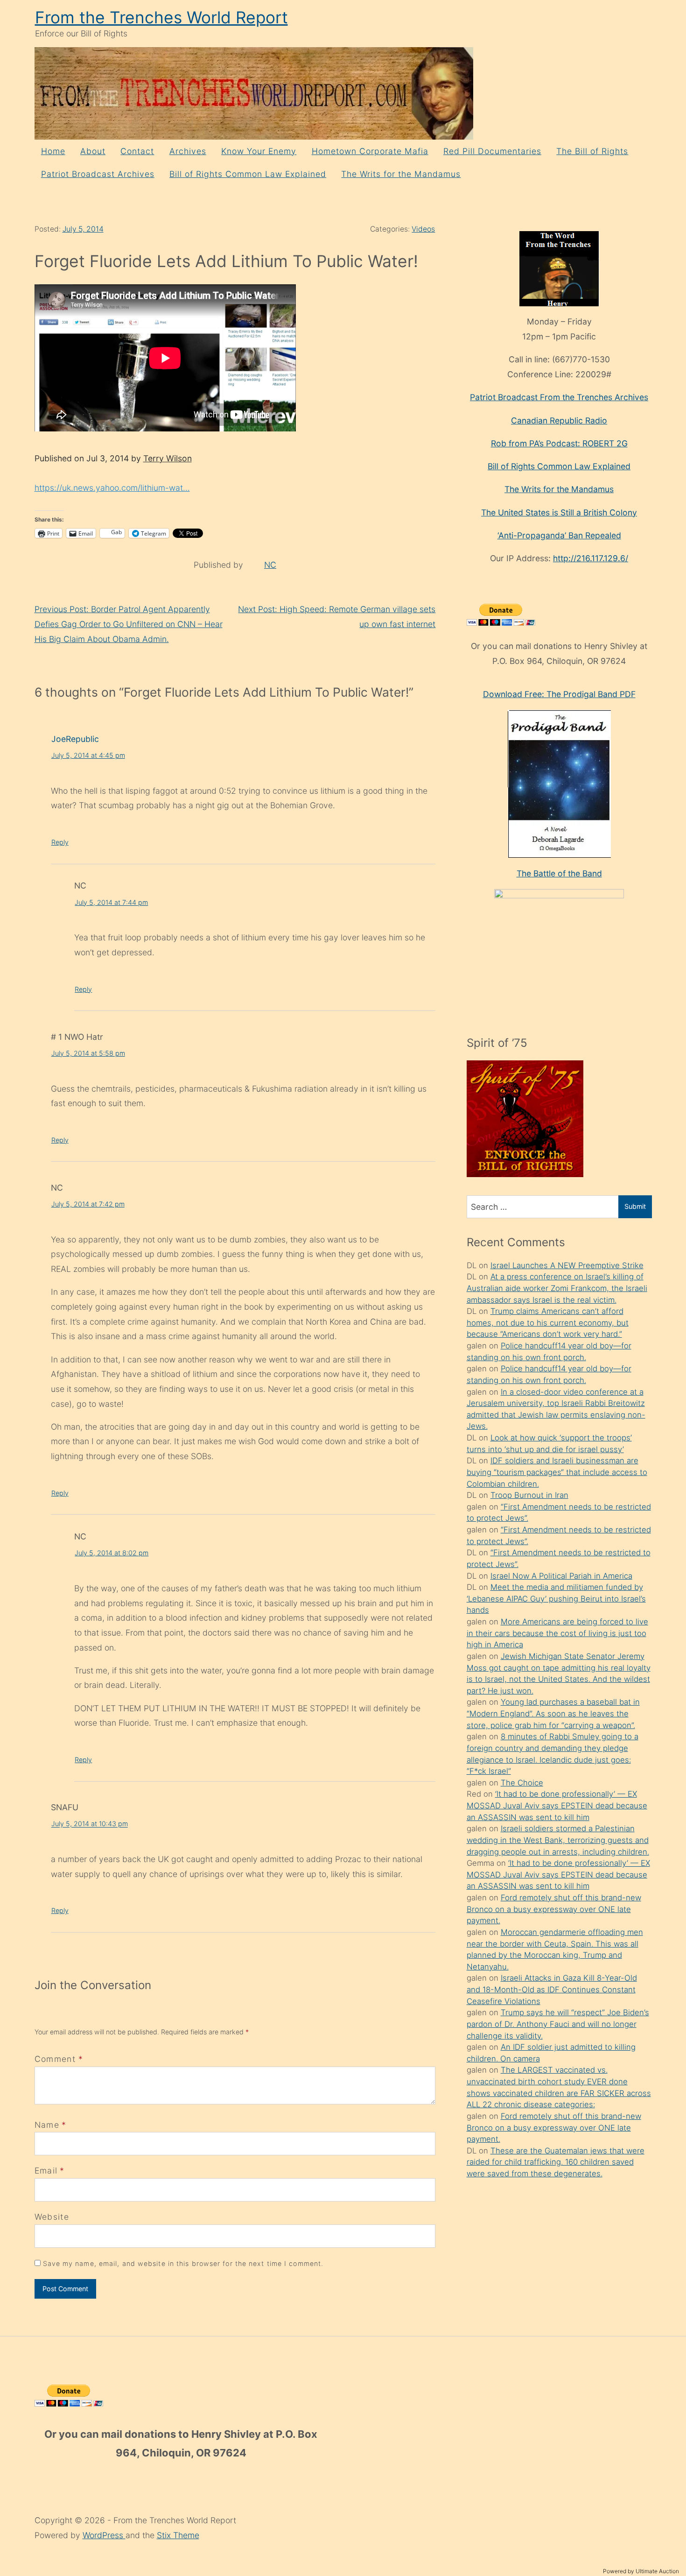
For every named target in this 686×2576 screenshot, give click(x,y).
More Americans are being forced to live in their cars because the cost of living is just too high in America (557, 1633)
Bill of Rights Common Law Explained (248, 174)
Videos (423, 229)
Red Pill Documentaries (492, 151)
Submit (635, 1206)
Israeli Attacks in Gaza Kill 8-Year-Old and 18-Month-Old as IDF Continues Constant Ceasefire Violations (552, 1989)
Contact (137, 151)
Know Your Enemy (259, 151)
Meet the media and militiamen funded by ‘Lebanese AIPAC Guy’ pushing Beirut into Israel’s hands (556, 1599)
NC (270, 565)
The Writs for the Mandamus (401, 174)
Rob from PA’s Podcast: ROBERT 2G (559, 443)
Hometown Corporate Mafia (370, 151)
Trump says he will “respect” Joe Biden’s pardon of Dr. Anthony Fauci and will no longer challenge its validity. (558, 2024)
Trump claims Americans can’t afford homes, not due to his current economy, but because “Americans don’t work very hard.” (548, 1323)
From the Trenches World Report (161, 18)
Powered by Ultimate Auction (641, 2571)
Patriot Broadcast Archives (98, 174)
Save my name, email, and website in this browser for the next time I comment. (183, 2263)
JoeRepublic (75, 739)
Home (53, 151)
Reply (60, 842)
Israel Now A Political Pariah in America (561, 1576)
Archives (188, 151)
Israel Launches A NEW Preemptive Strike (567, 1265)
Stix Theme (178, 2535)
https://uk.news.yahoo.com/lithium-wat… (112, 488)
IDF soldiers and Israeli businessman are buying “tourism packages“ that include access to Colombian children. (557, 1472)
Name (47, 2125)
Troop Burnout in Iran (529, 1495)
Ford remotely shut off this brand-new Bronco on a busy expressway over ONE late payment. (554, 1909)
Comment (59, 2059)
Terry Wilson (168, 458)
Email (46, 2170)
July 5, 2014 (83, 229)
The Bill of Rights (592, 151)
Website (52, 2217)
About (93, 151)
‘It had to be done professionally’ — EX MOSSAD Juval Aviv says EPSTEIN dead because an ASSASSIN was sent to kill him (557, 1805)
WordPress (104, 2535)
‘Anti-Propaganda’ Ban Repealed (559, 535)
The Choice (522, 1783)
